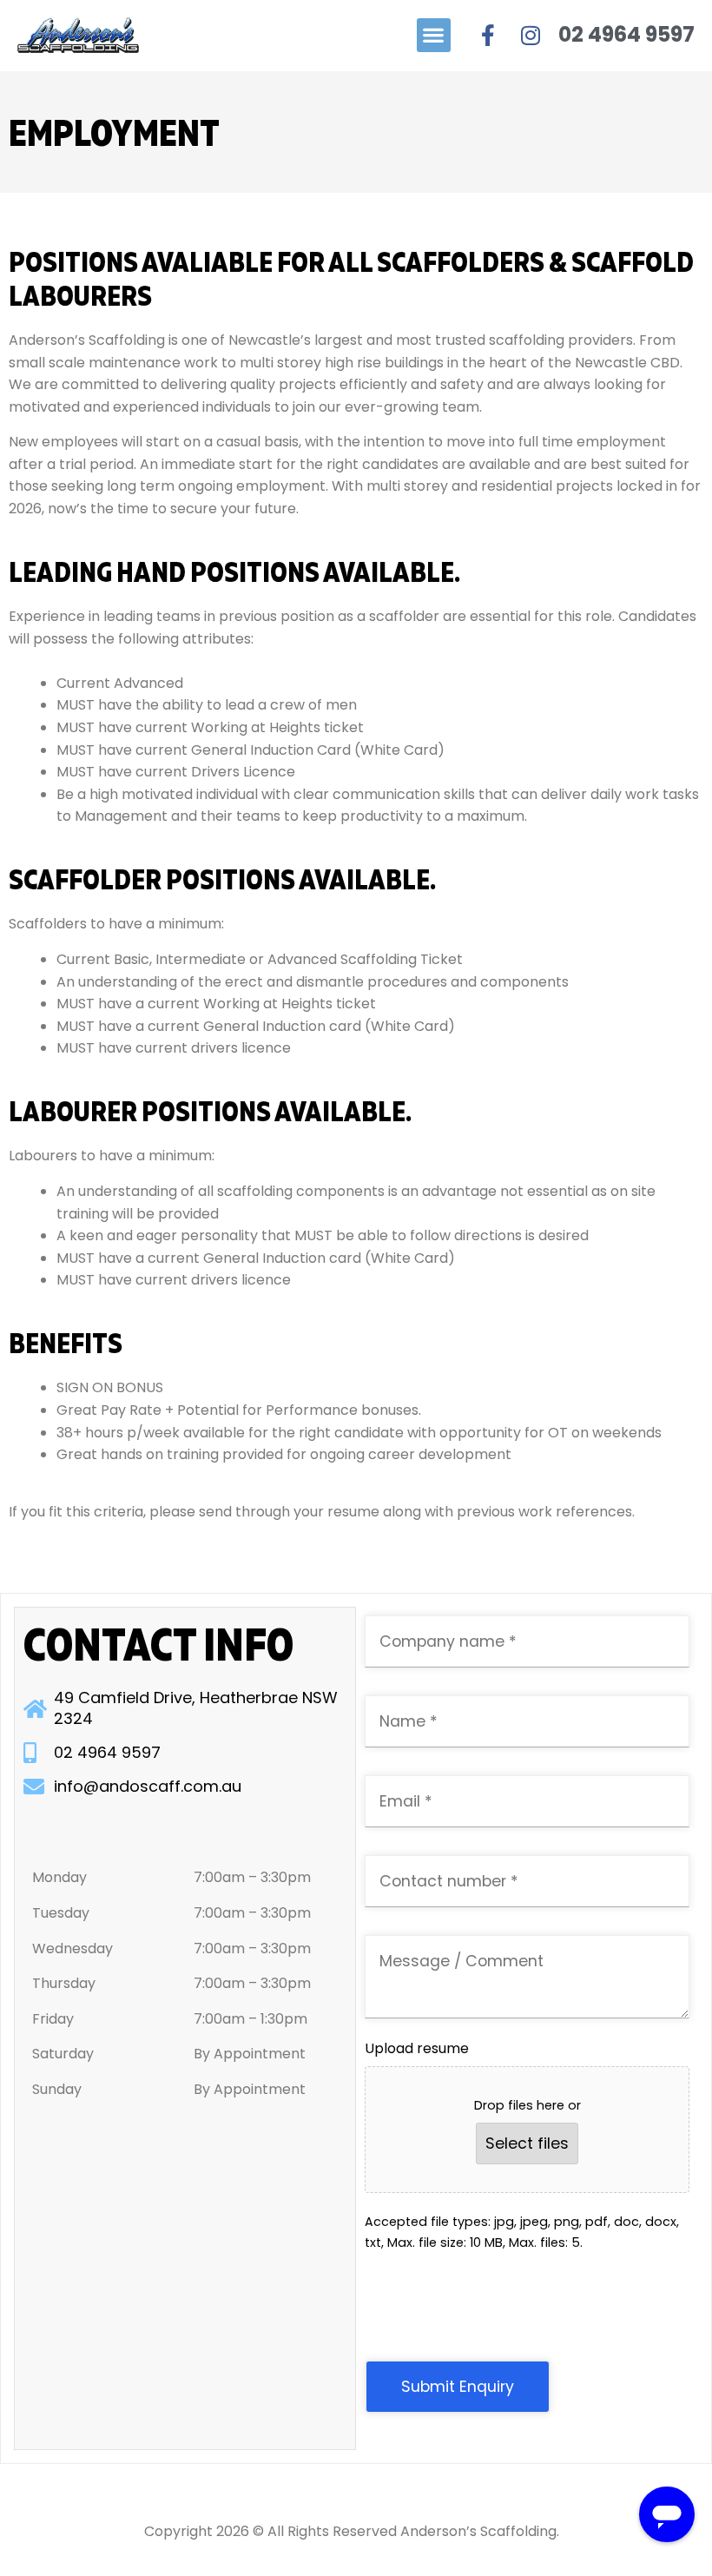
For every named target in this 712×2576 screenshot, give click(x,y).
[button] (434, 35)
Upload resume (417, 2048)
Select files (527, 2143)
